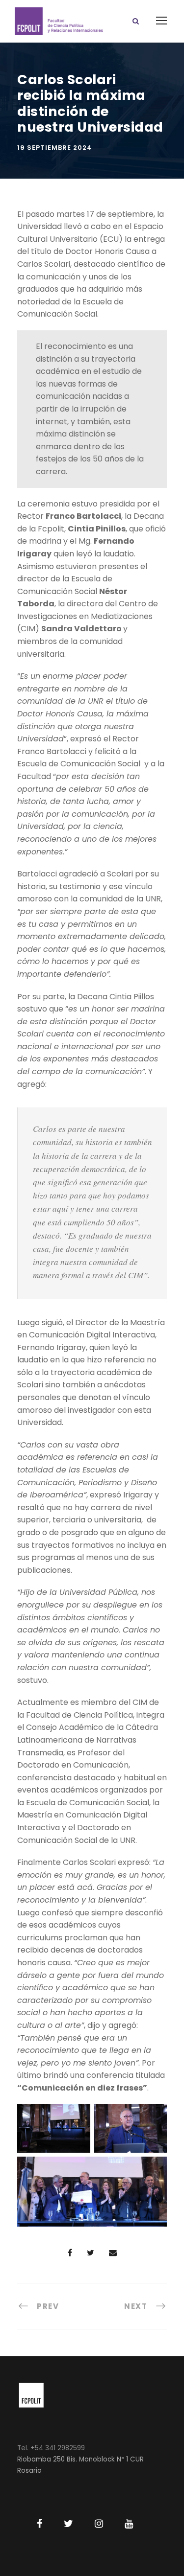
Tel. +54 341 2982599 (51, 2448)
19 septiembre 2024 (55, 148)
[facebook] (39, 2524)
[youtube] (129, 2524)
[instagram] (99, 2524)
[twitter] (68, 2524)
